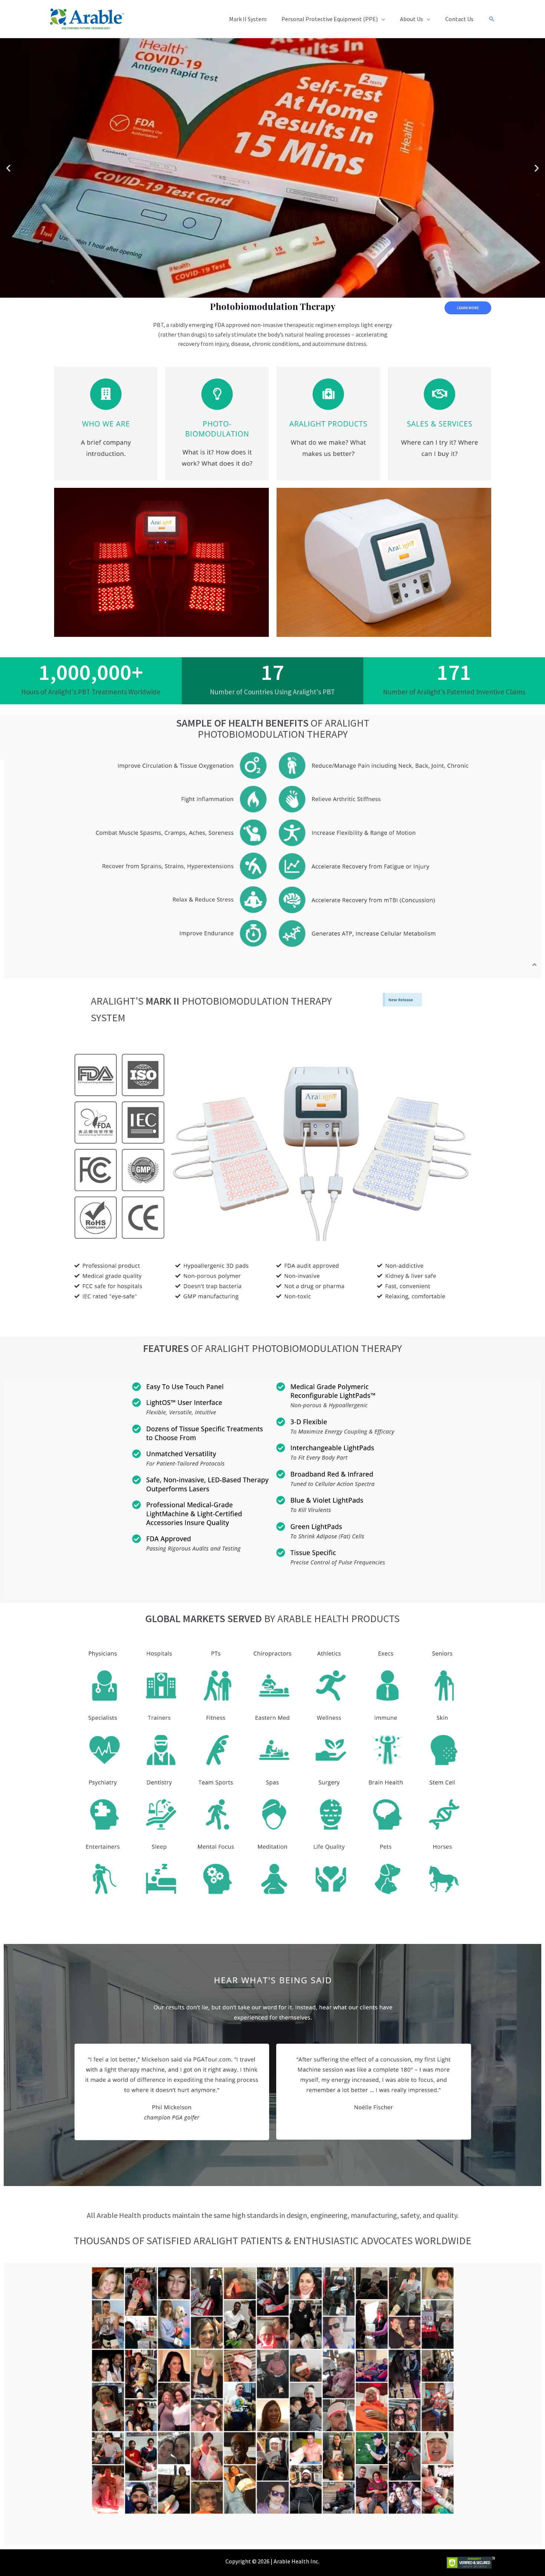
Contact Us (459, 19)
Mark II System (248, 19)
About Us (412, 19)
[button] (8, 168)
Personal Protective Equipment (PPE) (330, 19)
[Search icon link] (492, 19)
